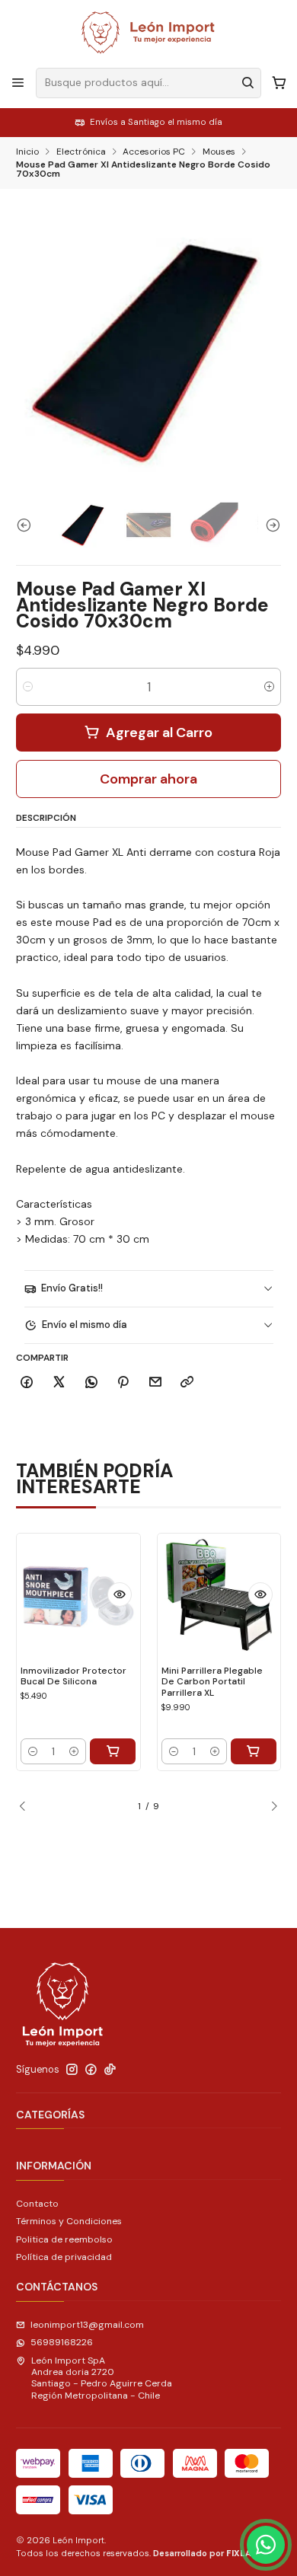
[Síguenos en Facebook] (91, 2070)
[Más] (120, 1594)
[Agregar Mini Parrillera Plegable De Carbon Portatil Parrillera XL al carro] (254, 1751)
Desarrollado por (208, 2553)
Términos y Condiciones (69, 2221)
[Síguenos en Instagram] (72, 2070)
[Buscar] (248, 83)
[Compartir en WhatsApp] (91, 1383)
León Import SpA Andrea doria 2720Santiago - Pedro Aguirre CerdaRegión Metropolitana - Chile (102, 2378)
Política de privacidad (64, 2257)
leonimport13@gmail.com (87, 2325)
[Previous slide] (27, 525)
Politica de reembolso (64, 2239)
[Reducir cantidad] (28, 687)
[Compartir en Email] (156, 1383)
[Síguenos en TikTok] (110, 2070)
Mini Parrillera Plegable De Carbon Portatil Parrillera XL (212, 1682)
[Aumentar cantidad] (269, 687)
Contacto (37, 2204)
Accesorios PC (154, 152)
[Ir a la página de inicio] (148, 33)
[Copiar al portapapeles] (187, 1383)
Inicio (27, 152)
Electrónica (81, 152)
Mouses (219, 152)
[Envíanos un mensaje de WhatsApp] (266, 2545)
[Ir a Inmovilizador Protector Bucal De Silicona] (78, 1595)
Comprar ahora (148, 779)
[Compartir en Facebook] (27, 1383)
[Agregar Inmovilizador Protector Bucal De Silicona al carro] (113, 1751)
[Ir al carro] (279, 83)
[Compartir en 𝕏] (59, 1383)
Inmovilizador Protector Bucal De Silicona (73, 1676)
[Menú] (18, 83)
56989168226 (62, 2342)
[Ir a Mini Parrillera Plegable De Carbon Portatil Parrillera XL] (219, 1595)
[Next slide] (270, 525)
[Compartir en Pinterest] (123, 1383)
